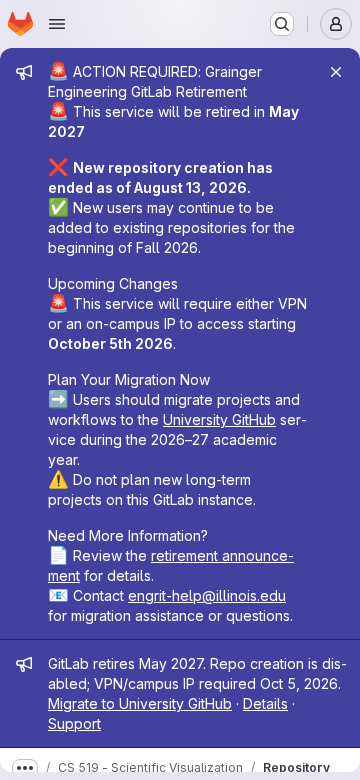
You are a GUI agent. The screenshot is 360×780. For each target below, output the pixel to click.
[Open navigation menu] (57, 24)
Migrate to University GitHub (140, 703)
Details (265, 703)
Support (74, 723)
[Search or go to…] (282, 24)
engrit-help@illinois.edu (207, 595)
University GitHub (219, 419)
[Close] (336, 72)
